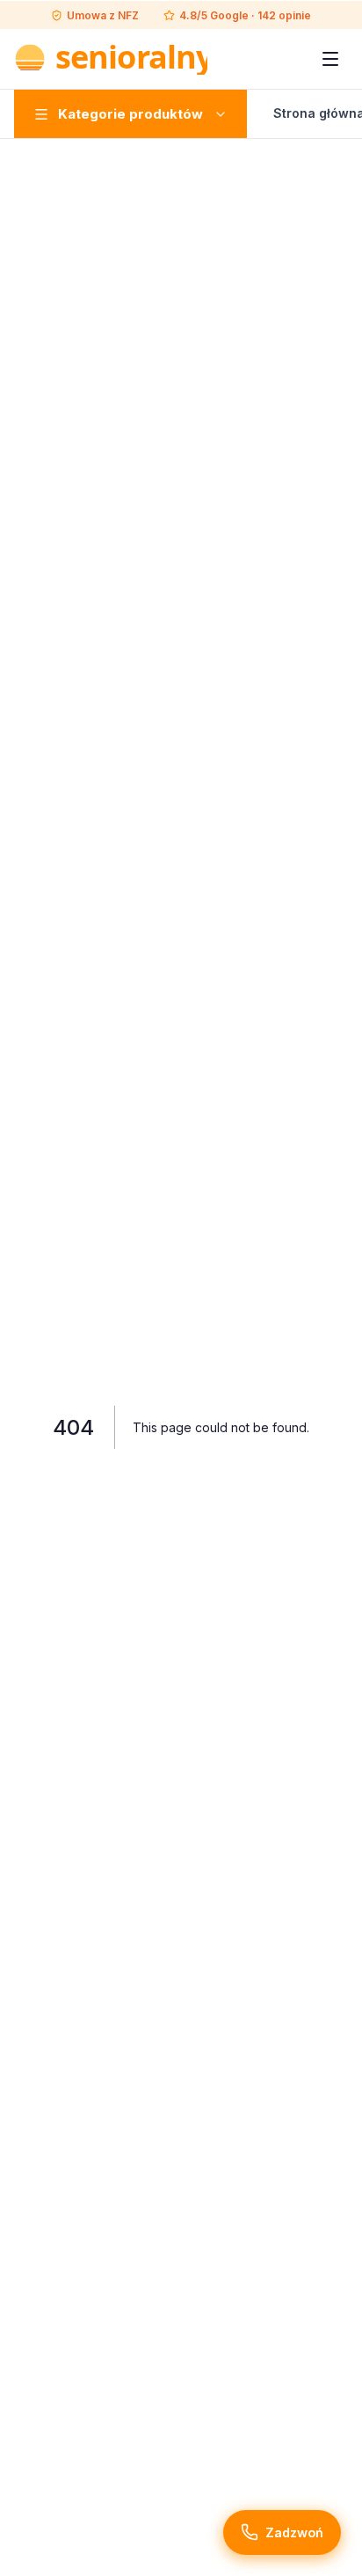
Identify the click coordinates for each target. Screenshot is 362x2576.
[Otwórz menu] (330, 59)
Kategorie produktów (130, 114)
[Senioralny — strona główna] (111, 59)
